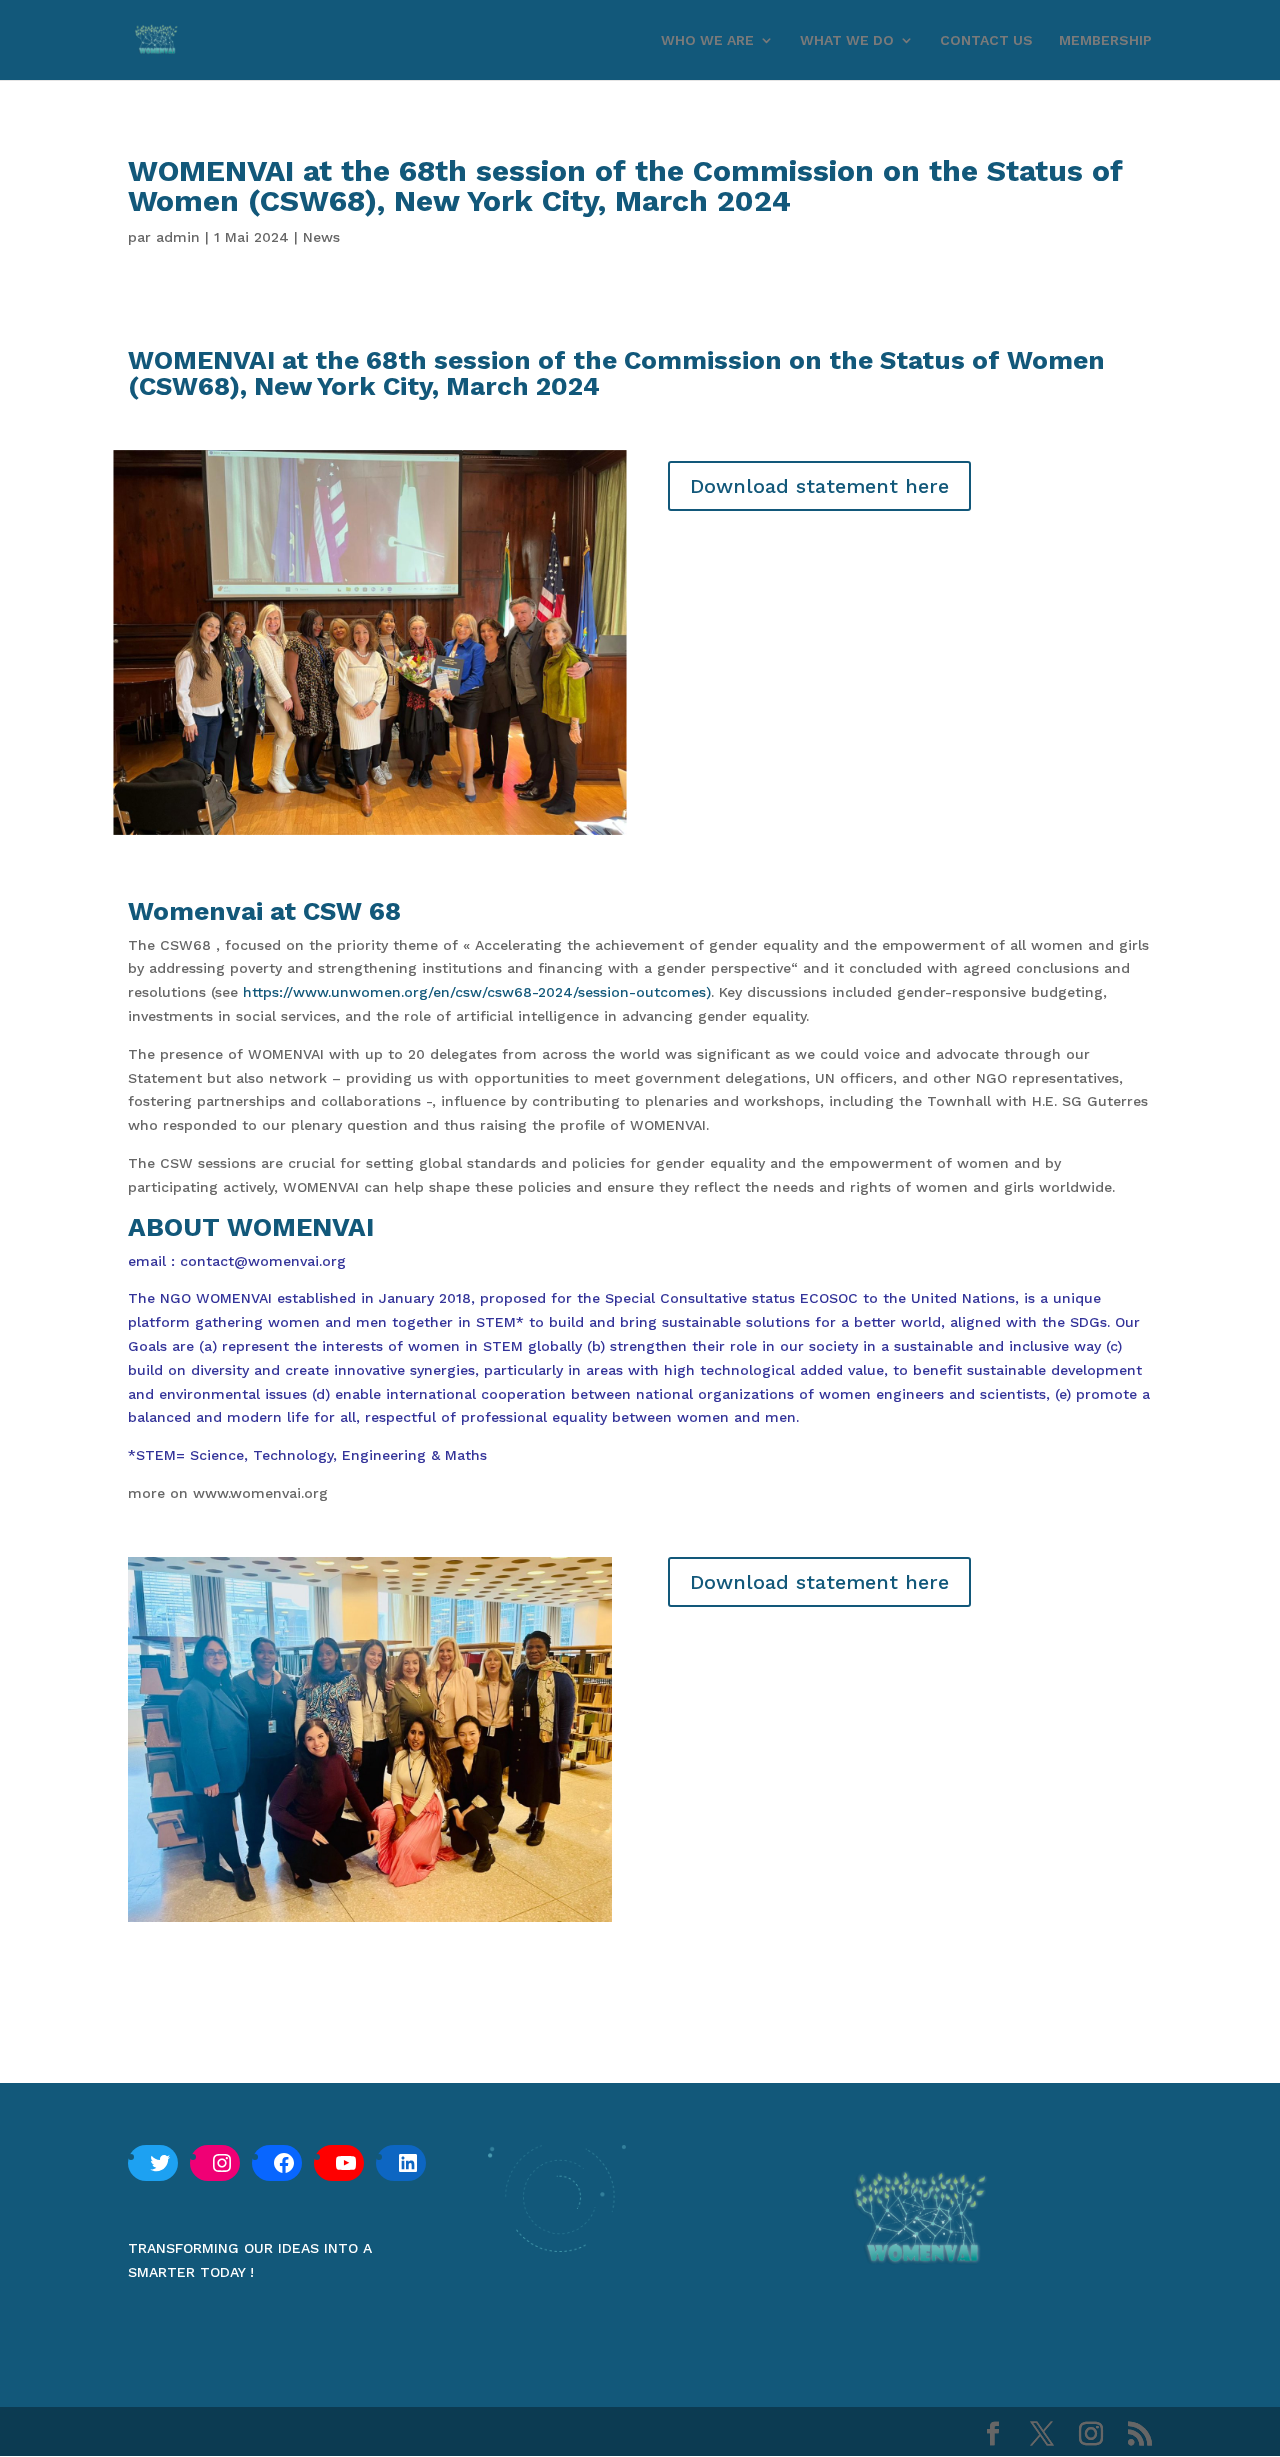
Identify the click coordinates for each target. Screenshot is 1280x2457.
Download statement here (819, 486)
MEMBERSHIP (1105, 40)
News (321, 237)
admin (178, 237)
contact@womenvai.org (263, 1261)
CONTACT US (986, 40)
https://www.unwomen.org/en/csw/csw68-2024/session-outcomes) (477, 992)
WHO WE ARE (707, 40)
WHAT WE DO (847, 40)
